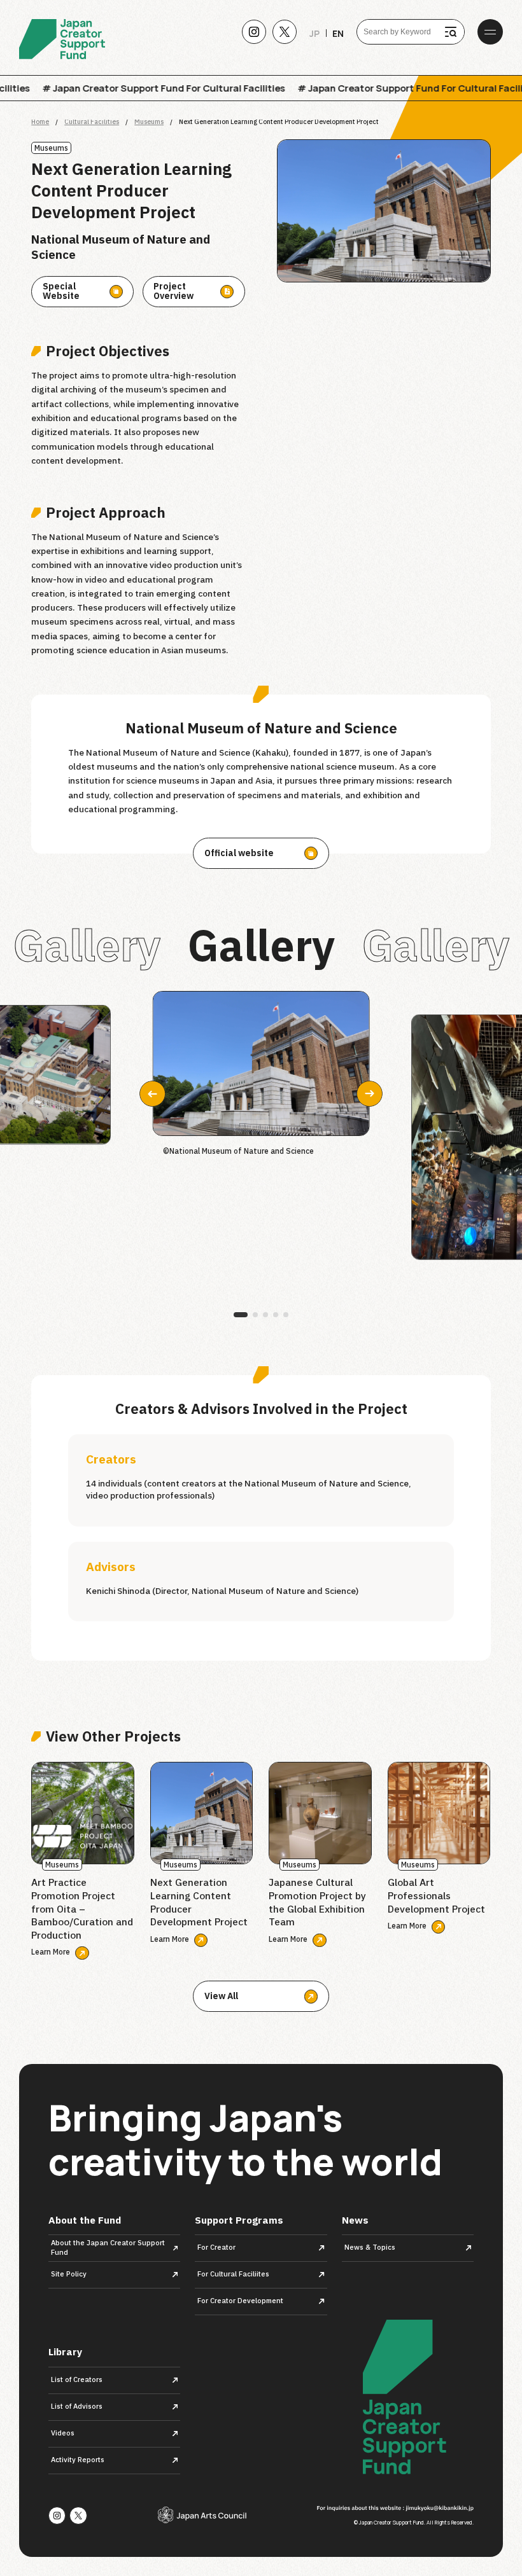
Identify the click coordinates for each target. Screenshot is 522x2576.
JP (314, 34)
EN (338, 34)
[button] (370, 1094)
